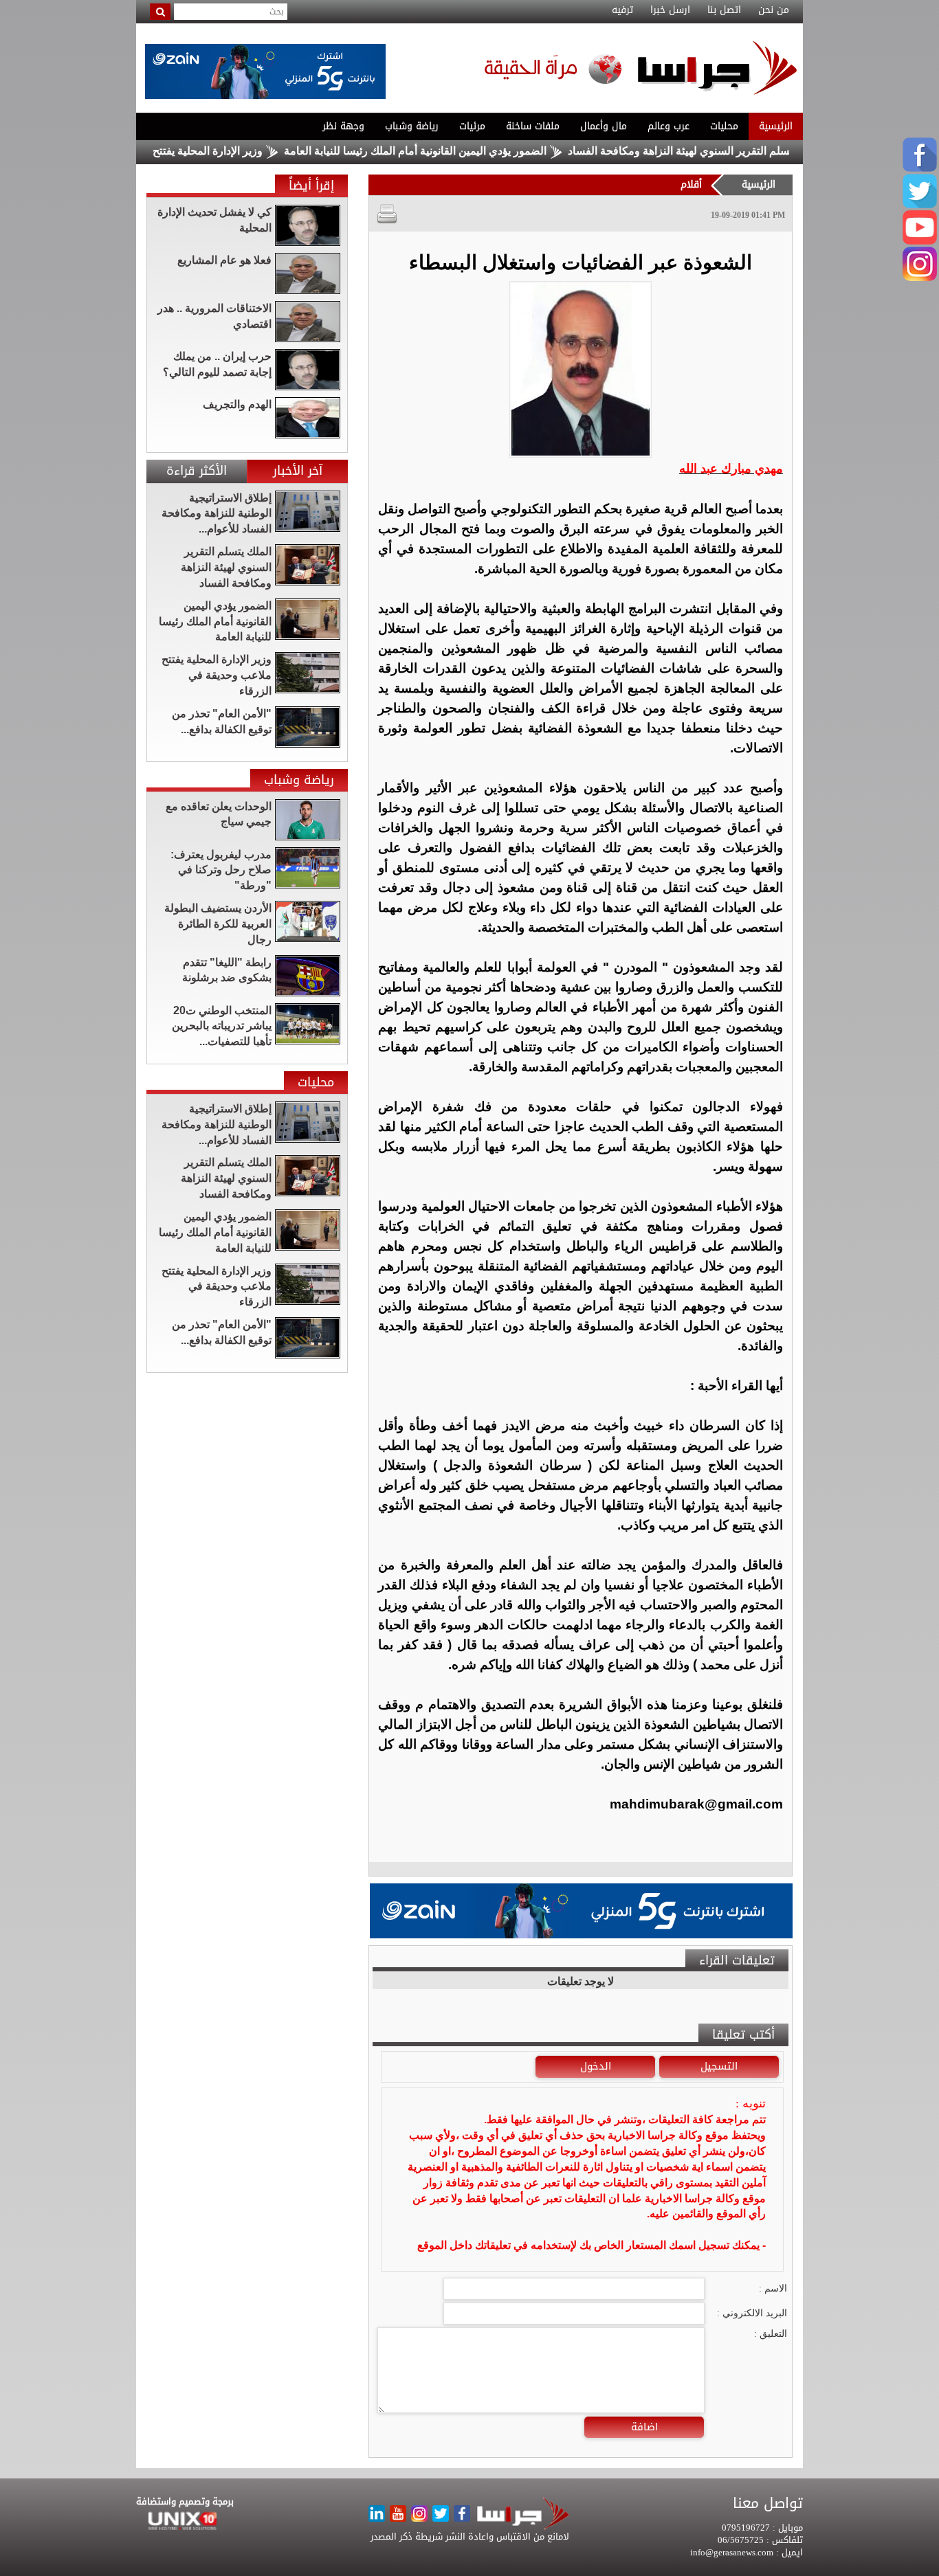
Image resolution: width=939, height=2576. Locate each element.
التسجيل (719, 2066)
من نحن (774, 10)
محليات (724, 126)
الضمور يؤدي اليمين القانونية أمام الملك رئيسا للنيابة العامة (469, 151)
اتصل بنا (724, 10)
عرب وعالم (669, 126)
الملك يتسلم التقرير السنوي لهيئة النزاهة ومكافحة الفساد (749, 151)
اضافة (644, 2427)
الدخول (596, 2066)
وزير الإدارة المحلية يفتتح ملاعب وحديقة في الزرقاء (201, 151)
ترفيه (622, 10)
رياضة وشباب (412, 126)
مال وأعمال (604, 126)
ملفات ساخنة (533, 126)
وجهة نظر (343, 126)
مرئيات (472, 126)
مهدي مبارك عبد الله (731, 469)
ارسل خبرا (670, 10)
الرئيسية (776, 126)
